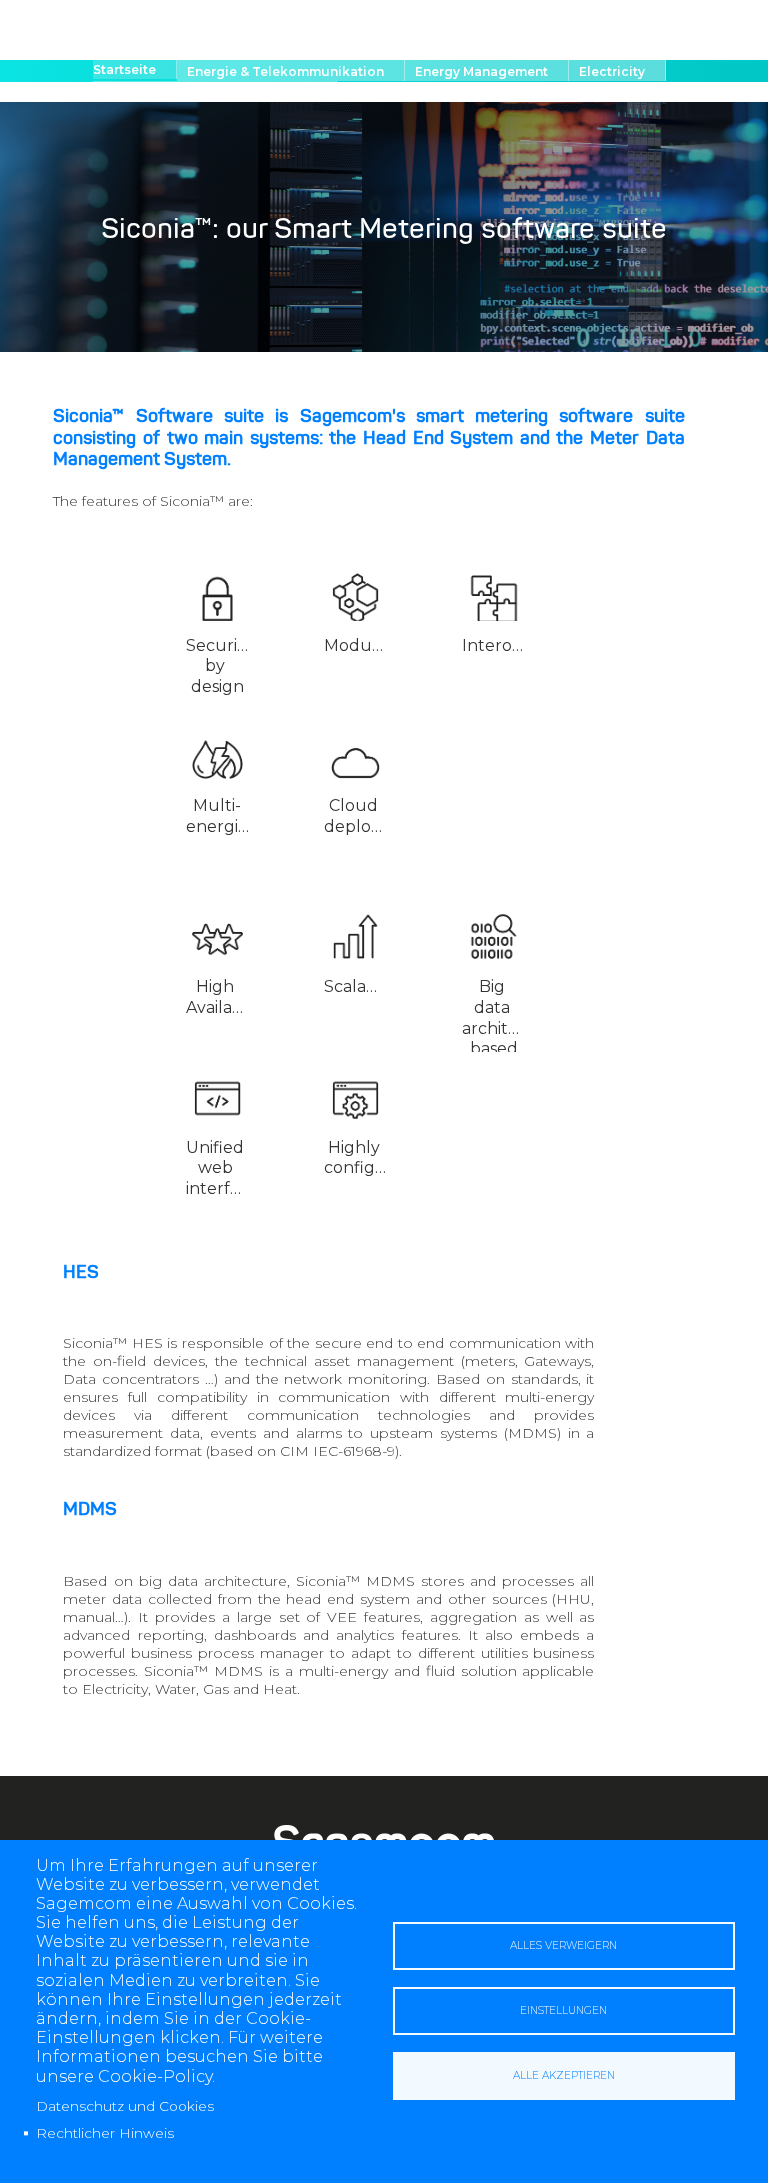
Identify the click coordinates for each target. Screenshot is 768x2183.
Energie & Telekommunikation (285, 71)
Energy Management (481, 71)
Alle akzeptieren (564, 2075)
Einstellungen (563, 2010)
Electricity (612, 71)
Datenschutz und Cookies (125, 2106)
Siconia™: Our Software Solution (209, 92)
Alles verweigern (563, 1945)
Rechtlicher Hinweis (105, 2133)
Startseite (124, 69)
